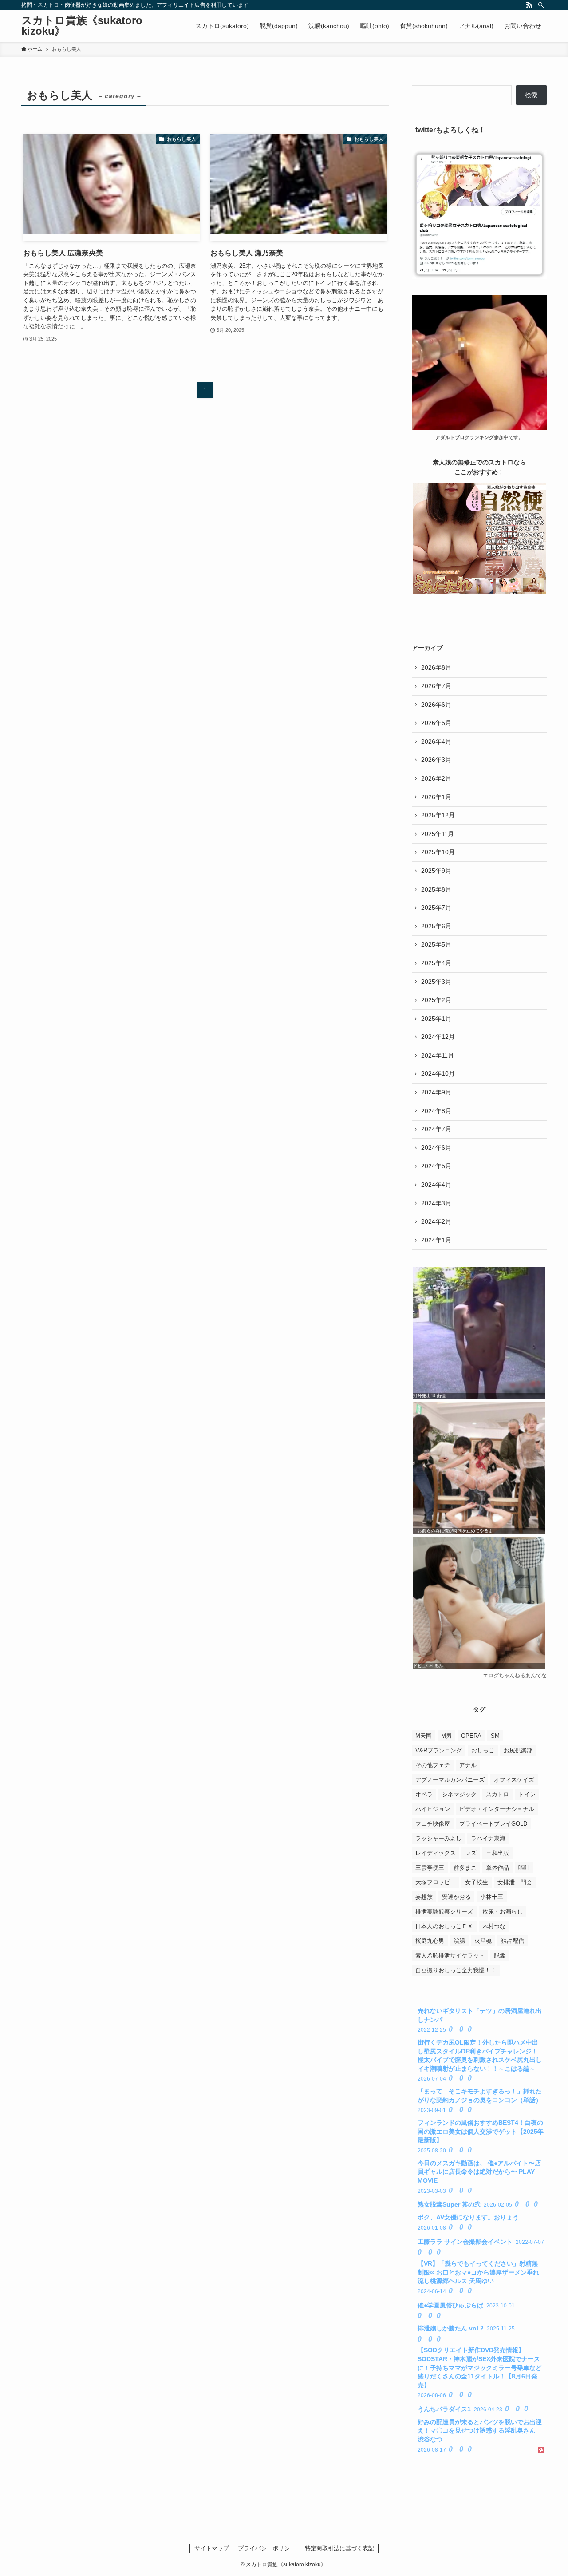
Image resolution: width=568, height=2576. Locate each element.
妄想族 (424, 1897)
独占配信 (513, 1941)
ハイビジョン (433, 1809)
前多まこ (465, 1868)
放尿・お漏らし (503, 1912)
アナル (468, 1765)
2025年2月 (436, 1000)
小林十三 (492, 1897)
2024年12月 (438, 1037)
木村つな (494, 1926)
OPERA (471, 1736)
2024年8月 (436, 1111)
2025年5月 (436, 944)
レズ (471, 1853)
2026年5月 (436, 723)
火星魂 (483, 1941)
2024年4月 (436, 1185)
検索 (531, 95)
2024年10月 (438, 1074)
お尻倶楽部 (518, 1750)
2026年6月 (436, 705)
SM (495, 1736)
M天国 (424, 1736)
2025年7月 (436, 908)
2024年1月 (436, 1240)
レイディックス (436, 1853)
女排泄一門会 (515, 1882)
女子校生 (477, 1882)
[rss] (529, 5)
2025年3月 (436, 982)
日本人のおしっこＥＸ (444, 1926)
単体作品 (497, 1868)
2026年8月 (436, 667)
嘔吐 (524, 1868)
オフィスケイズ (514, 1780)
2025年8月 (436, 889)
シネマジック (459, 1794)
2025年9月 (436, 871)
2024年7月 (436, 1129)
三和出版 (497, 1853)
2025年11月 (438, 834)
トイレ (527, 1794)
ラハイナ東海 (488, 1838)
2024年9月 (436, 1092)
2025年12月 (438, 815)
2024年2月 (436, 1221)
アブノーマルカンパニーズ (450, 1780)
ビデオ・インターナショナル (497, 1809)
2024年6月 (436, 1148)
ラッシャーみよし (438, 1838)
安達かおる (456, 1897)
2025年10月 (438, 852)
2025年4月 (436, 963)
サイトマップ (212, 2548)
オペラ (424, 1794)
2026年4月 (436, 741)
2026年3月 (436, 760)
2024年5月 (436, 1166)
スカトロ (497, 1794)
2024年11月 (438, 1055)
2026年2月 (436, 778)
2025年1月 (436, 1019)
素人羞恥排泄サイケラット (450, 1956)
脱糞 (500, 1956)
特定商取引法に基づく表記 (339, 2548)
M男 (446, 1736)
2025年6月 (436, 926)
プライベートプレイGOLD (493, 1824)
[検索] (541, 5)
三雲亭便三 (430, 1868)
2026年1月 (436, 797)
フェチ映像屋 (433, 1824)
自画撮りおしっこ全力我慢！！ (456, 1970)
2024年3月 (436, 1203)
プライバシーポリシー (267, 2548)
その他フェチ (433, 1765)
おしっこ (483, 1750)
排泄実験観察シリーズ (444, 1912)
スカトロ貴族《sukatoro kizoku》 (82, 26)
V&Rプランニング (439, 1750)
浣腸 (459, 1941)
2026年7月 (436, 686)
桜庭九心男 (430, 1941)
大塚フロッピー (436, 1882)
